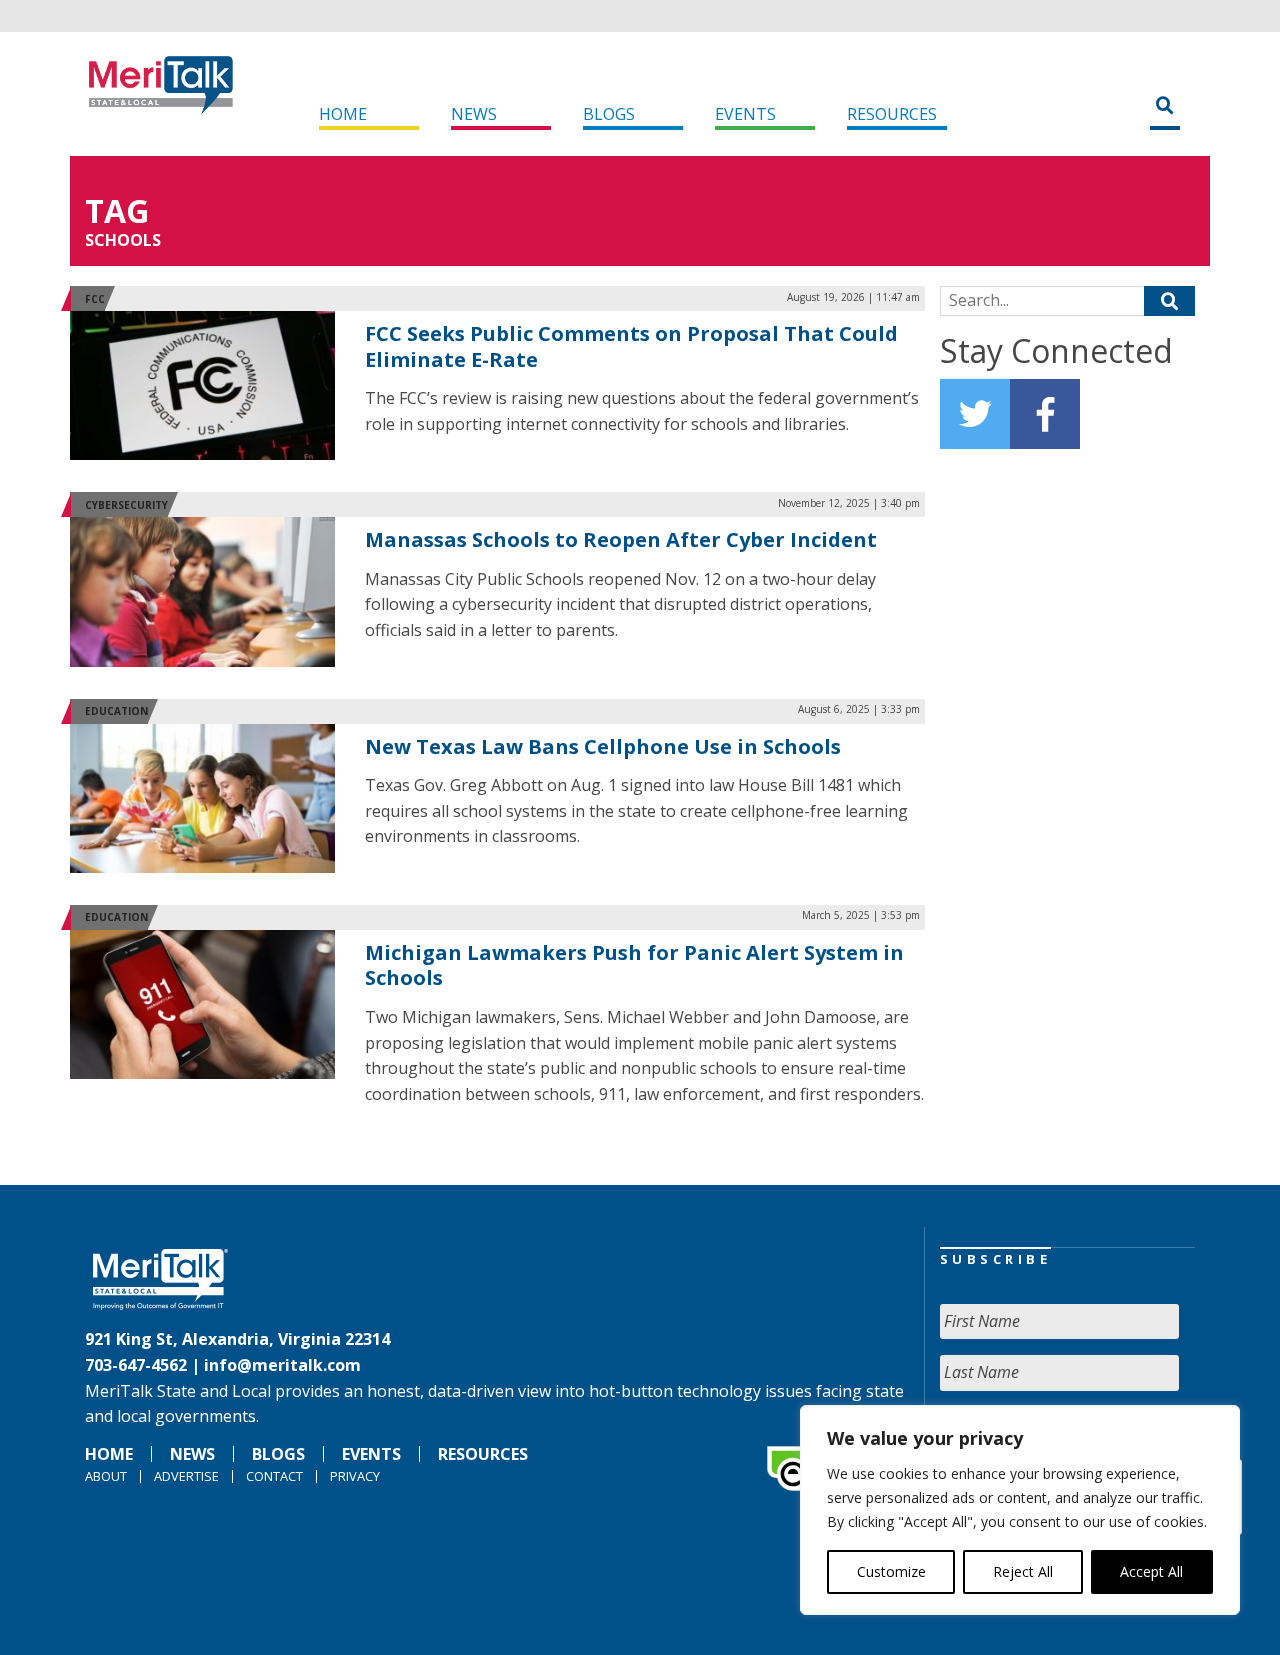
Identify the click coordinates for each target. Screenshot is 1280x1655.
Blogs (609, 114)
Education (116, 711)
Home (343, 114)
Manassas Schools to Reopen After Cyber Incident (621, 539)
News (474, 114)
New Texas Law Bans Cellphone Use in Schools (603, 746)
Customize (891, 1571)
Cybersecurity (126, 505)
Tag (117, 210)
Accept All (1151, 1571)
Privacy (355, 1476)
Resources (892, 114)
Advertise (186, 1476)
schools (123, 240)
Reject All (1023, 1571)
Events (745, 114)
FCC (95, 299)
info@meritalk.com (282, 1365)
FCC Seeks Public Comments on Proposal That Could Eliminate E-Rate (631, 346)
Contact (274, 1476)
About (106, 1476)
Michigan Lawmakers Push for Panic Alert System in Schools (634, 965)
